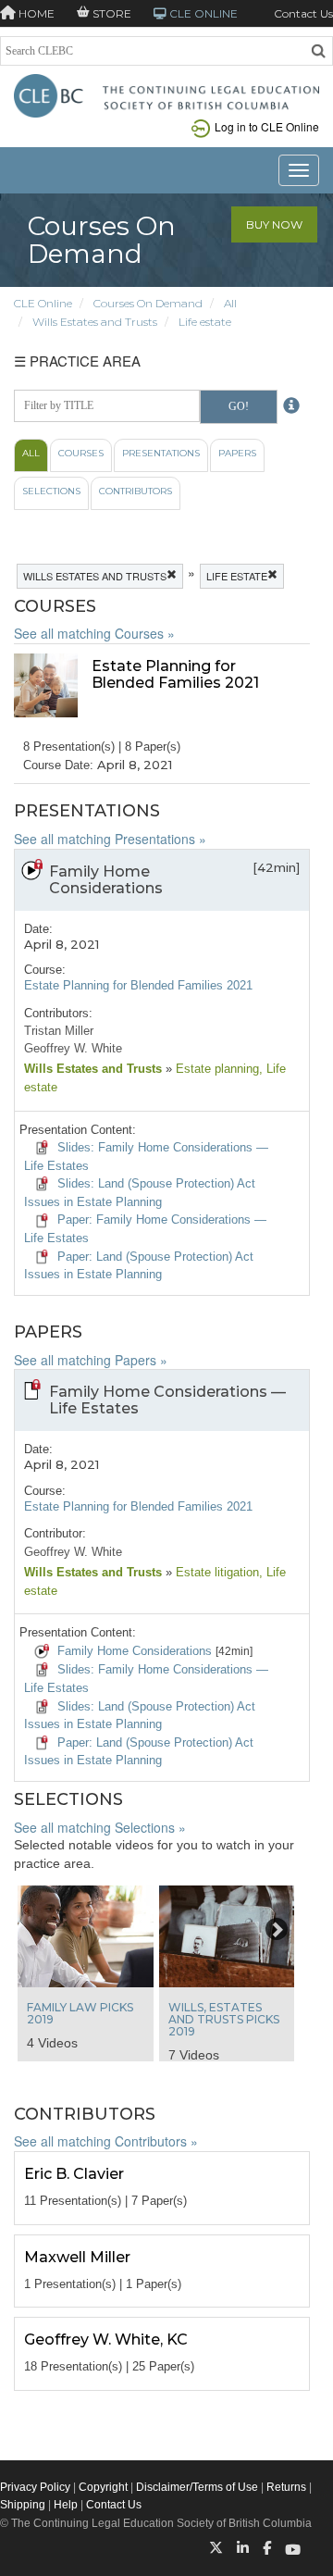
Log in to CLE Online (267, 126)
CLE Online (43, 303)
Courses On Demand (148, 303)
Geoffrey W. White (73, 1048)
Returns (286, 2487)
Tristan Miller (59, 1031)
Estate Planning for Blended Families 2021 (138, 985)
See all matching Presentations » (110, 839)
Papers (237, 453)
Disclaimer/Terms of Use (197, 2487)
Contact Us (303, 13)
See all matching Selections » (100, 1827)
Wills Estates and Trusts (95, 322)
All (230, 303)
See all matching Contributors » (106, 2141)
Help (66, 2505)
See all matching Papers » (91, 1360)
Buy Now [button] (274, 224)
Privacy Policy (35, 2487)
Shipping (23, 2505)
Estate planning (216, 1069)
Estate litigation (216, 1572)
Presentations (161, 453)
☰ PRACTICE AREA (77, 361)
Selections (51, 491)
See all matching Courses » (94, 633)
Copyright (103, 2487)
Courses (81, 453)
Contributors (136, 491)
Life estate (205, 322)
